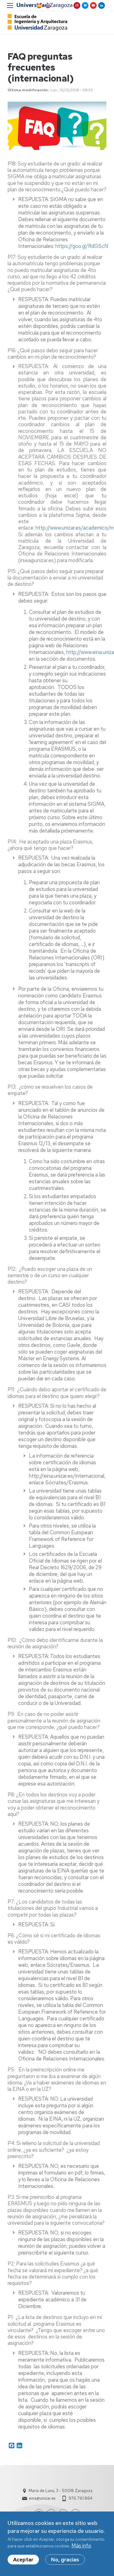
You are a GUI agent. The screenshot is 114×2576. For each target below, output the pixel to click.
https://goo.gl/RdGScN (82, 246)
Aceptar (23, 2560)
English (47, 6)
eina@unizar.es (42, 2498)
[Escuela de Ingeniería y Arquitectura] (37, 22)
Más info (81, 2546)
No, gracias (65, 2560)
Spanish (39, 6)
